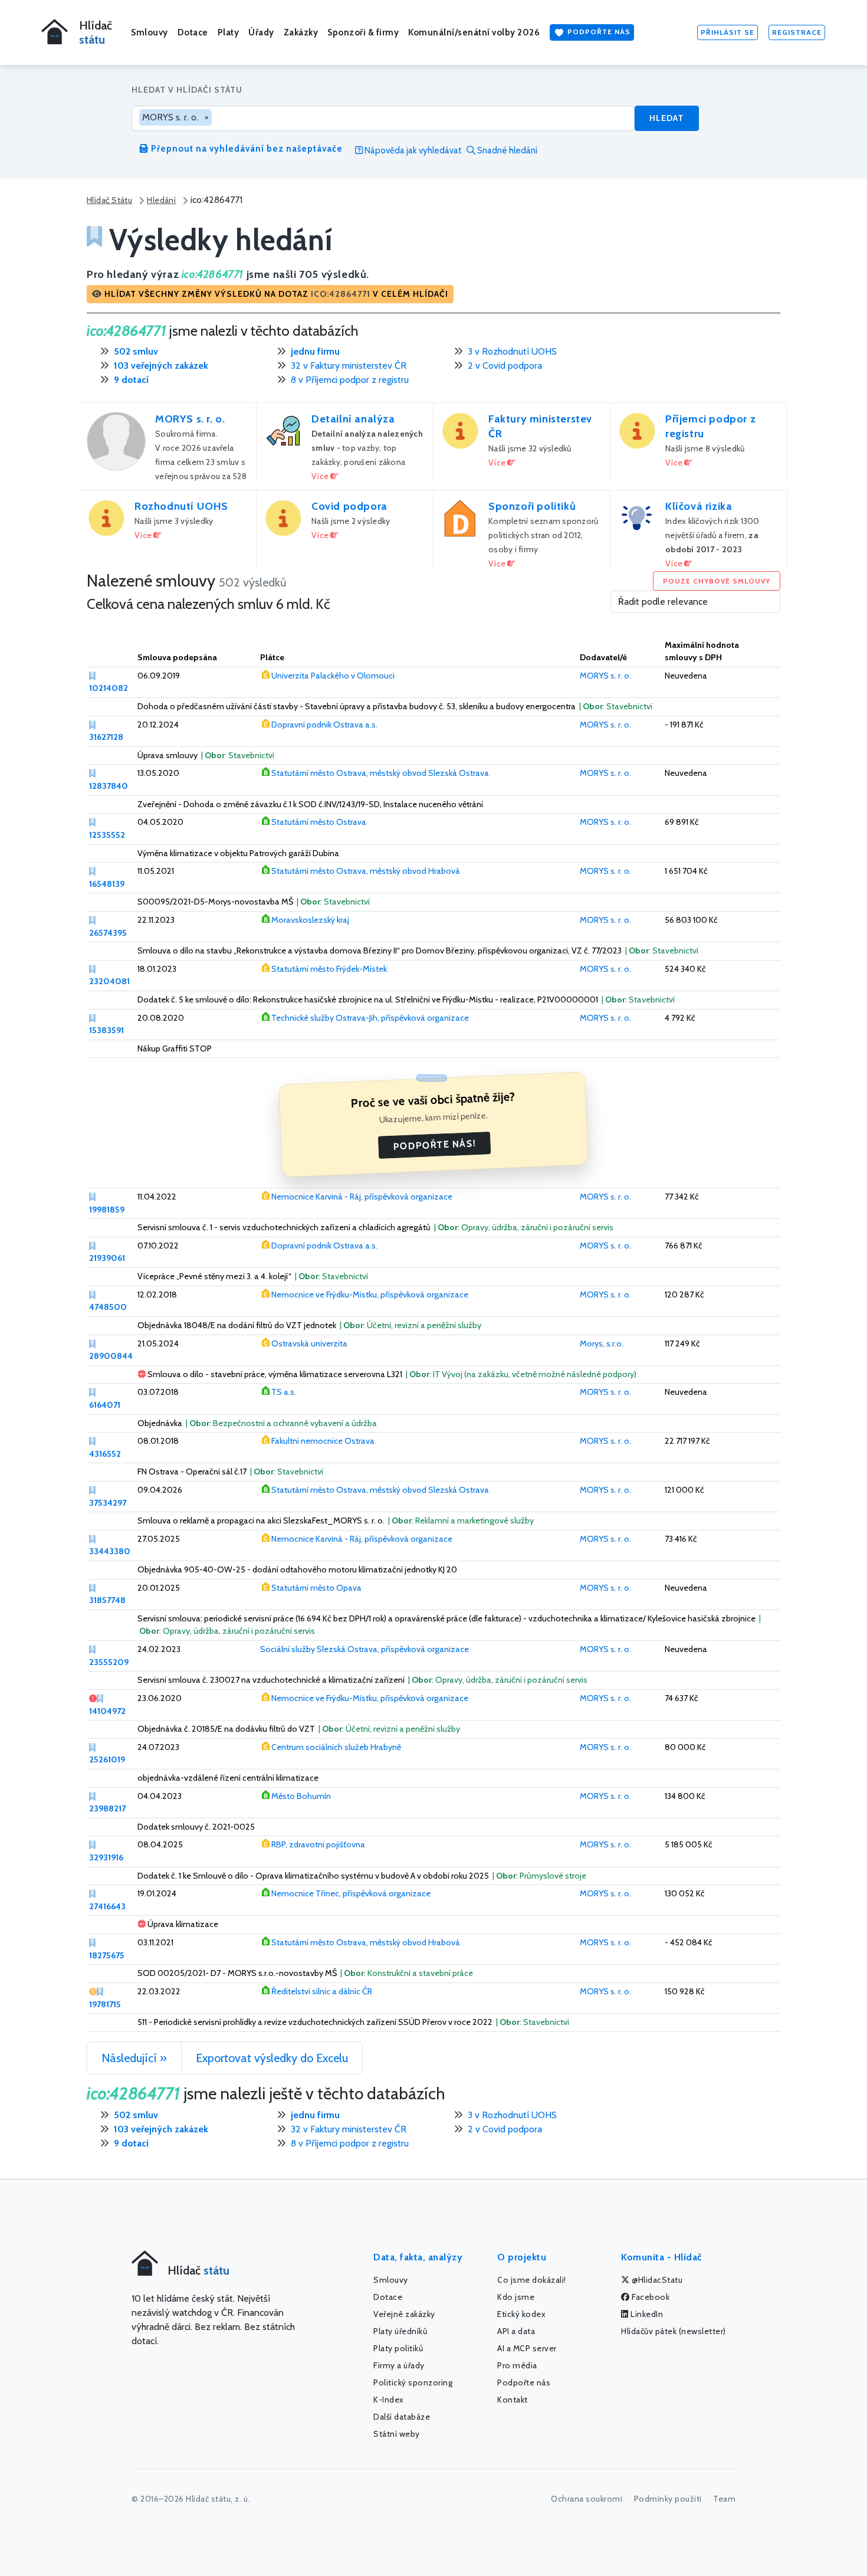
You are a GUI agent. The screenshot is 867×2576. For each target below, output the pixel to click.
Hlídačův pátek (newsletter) (674, 2331)
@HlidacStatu (656, 2280)
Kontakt (513, 2400)
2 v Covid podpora (505, 366)
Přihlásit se (728, 32)
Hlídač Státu (109, 200)
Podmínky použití (668, 2499)
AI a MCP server (527, 2348)
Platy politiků (398, 2348)
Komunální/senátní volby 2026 (474, 32)
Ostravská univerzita (309, 1343)
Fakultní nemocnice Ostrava (323, 1441)
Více (321, 476)
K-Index (389, 2400)
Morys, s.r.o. (602, 1343)
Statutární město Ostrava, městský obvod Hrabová (366, 871)
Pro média (517, 2365)
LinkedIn (646, 2314)
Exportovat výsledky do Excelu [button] (272, 2058)
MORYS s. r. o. (190, 419)
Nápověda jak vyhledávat (412, 150)
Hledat (667, 118)
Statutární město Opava (316, 1588)
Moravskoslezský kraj (310, 920)
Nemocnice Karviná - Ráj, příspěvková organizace (362, 1197)
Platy (229, 32)
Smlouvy (150, 32)
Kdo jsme (516, 2297)
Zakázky (301, 32)
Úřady (261, 32)
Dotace (193, 32)
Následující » (134, 2058)
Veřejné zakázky (404, 2314)
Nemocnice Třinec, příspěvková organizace (351, 1893)
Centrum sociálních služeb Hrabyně (336, 1747)
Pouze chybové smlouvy (717, 581)
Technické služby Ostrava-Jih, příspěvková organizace (370, 1018)
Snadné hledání (506, 150)
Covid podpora (349, 506)
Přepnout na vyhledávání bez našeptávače (246, 149)
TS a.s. (284, 1392)
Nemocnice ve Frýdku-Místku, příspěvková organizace (370, 1294)
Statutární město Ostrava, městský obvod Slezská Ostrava (380, 773)
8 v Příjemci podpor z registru (350, 380)
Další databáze (402, 2417)
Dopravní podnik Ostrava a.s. (324, 725)
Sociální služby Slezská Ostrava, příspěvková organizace (364, 1649)
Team (724, 2499)
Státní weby (397, 2434)
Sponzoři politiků (532, 506)
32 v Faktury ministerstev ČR (349, 366)
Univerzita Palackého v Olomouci (333, 676)
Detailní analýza (353, 419)
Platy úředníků (400, 2331)
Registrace (797, 32)
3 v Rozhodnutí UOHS (512, 351)
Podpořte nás (598, 32)
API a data (516, 2331)
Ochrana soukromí (587, 2499)
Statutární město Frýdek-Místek (329, 969)
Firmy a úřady (399, 2365)
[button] (270, 294)
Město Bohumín (301, 1796)
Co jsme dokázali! (532, 2280)
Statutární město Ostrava (319, 822)
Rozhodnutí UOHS (181, 506)
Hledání (161, 200)
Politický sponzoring (413, 2382)
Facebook (650, 2297)
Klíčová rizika (699, 506)
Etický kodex (521, 2314)
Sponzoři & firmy (363, 32)
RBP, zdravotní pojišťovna (318, 1844)
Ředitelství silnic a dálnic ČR (322, 1991)
